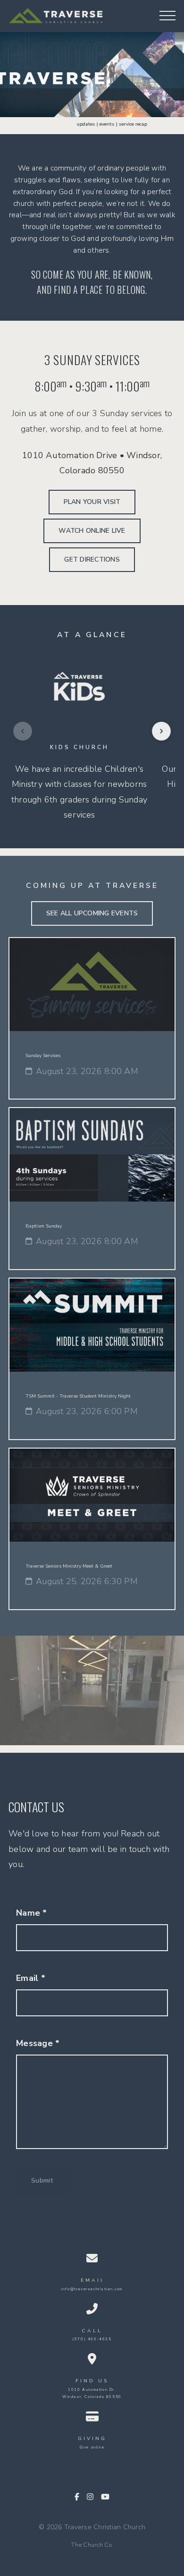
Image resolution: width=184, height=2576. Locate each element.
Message (38, 2043)
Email (31, 1978)
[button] (167, 16)
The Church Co (92, 2545)
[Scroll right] (161, 731)
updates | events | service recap (96, 124)
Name (32, 1913)
